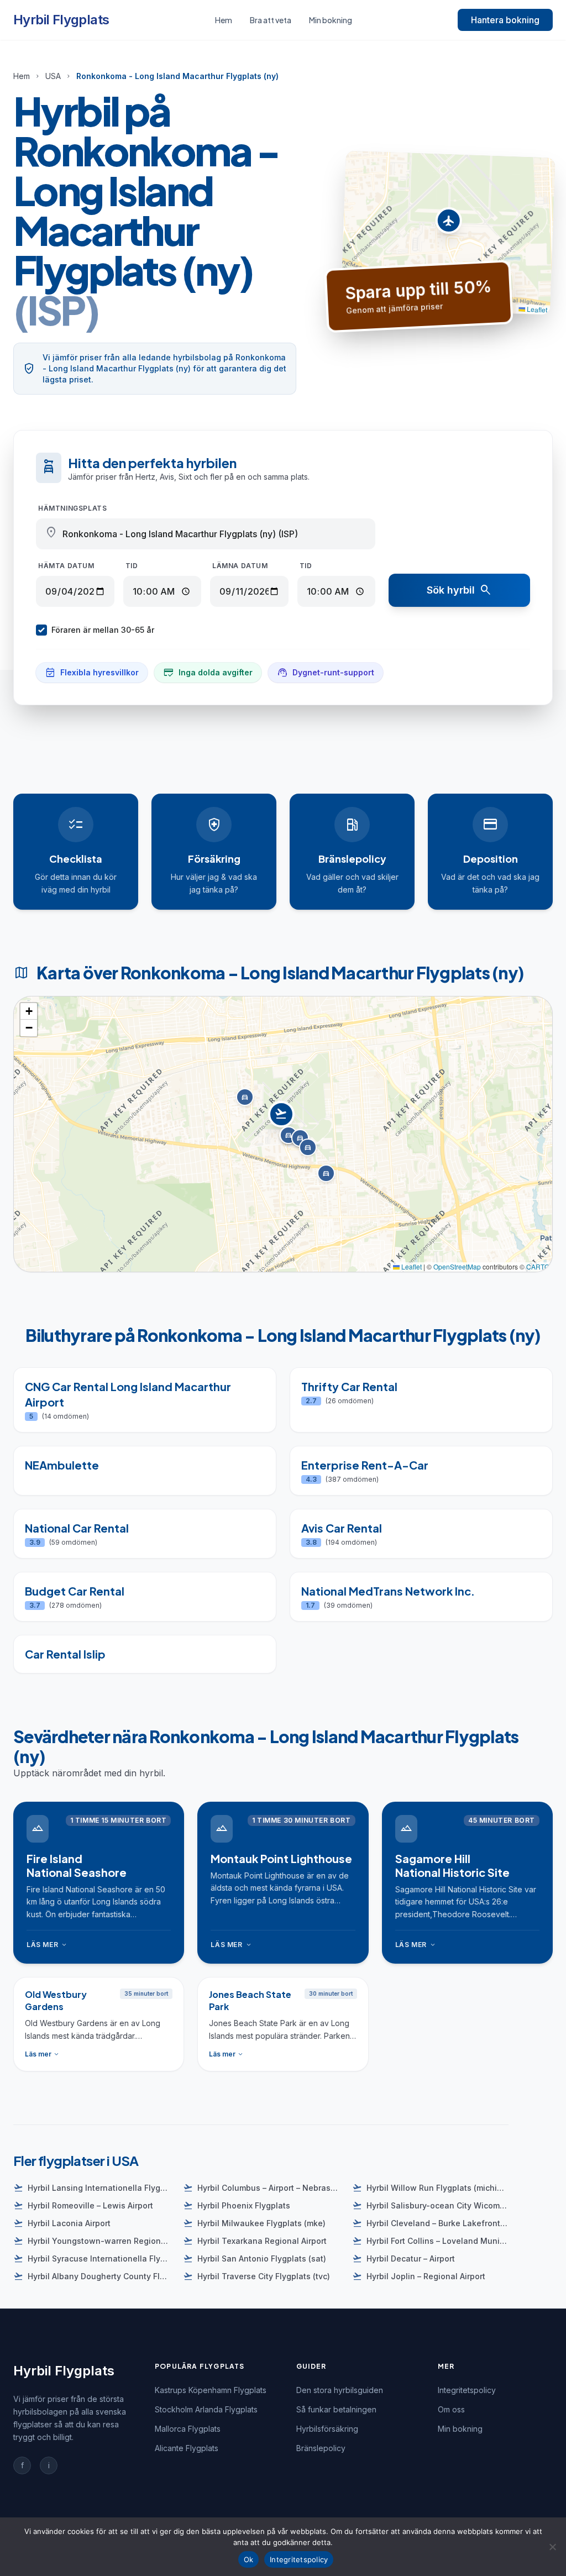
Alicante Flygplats (187, 2448)
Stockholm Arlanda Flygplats (206, 2409)
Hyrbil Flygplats (61, 20)
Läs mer (47, 1945)
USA (53, 76)
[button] (449, 224)
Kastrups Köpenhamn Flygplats (211, 2390)
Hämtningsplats (72, 508)
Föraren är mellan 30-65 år (103, 630)
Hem (224, 20)
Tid (132, 566)
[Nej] (552, 2547)
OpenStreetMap (457, 1266)
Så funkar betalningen (336, 2409)
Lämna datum (240, 566)
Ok (249, 2559)
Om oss (451, 2409)
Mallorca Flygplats (188, 2429)
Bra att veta (271, 20)
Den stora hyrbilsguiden (340, 2390)
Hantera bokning (505, 20)
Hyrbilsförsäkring (327, 2429)
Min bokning (331, 20)
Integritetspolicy (467, 2390)
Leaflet (536, 309)
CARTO (538, 1266)
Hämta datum (66, 566)
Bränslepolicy (321, 2448)
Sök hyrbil (460, 590)
